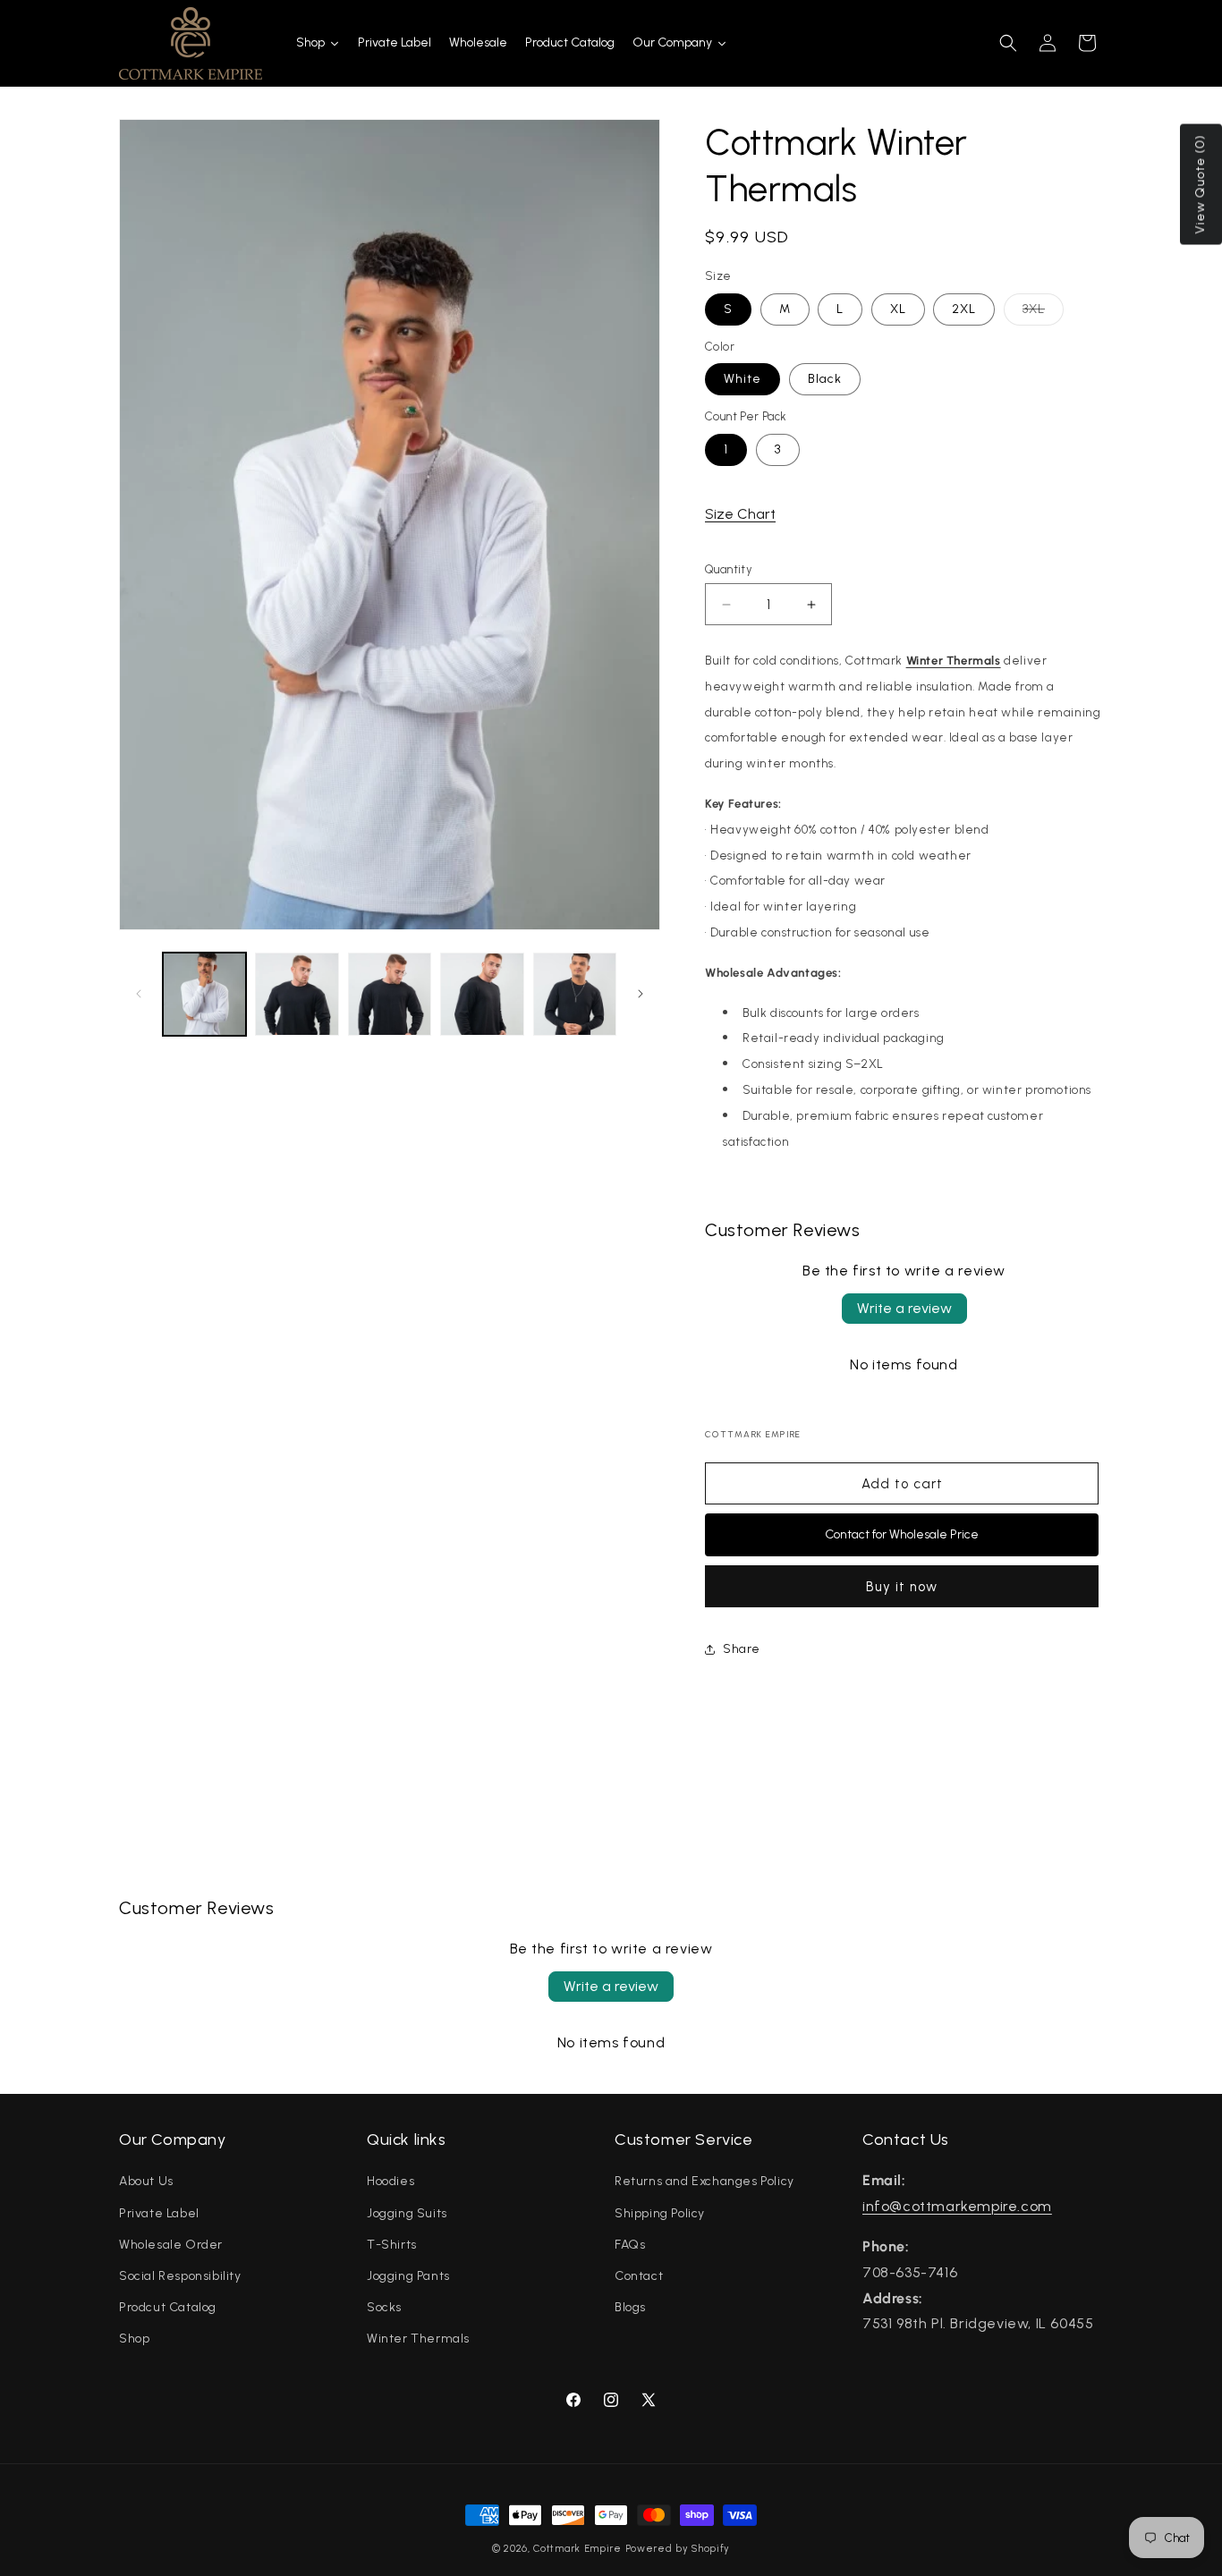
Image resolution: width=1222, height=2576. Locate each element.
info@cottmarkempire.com (957, 2206)
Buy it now (902, 1587)
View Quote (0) (1200, 185)
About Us (146, 2181)
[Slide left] (139, 994)
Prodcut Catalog (168, 2307)
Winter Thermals (418, 2339)
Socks (384, 2307)
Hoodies (390, 2181)
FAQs (630, 2245)
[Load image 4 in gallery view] (482, 994)
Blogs (630, 2307)
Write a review (904, 1308)
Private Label (159, 2213)
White (743, 379)
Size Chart (740, 514)
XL (898, 309)
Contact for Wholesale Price (902, 1534)
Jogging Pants (408, 2276)
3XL (1043, 313)
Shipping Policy (660, 2213)
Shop (134, 2339)
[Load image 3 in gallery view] (390, 994)
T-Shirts (392, 2245)
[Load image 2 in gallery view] (297, 994)
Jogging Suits (407, 2213)
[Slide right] (641, 994)
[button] (1008, 43)
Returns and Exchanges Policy (704, 2181)
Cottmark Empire (577, 2549)
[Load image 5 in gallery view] (575, 994)
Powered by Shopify (678, 2549)
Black (825, 379)
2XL (964, 309)
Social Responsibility (180, 2276)
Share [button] (742, 1649)
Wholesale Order (171, 2245)
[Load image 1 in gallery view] (204, 994)
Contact (639, 2276)
